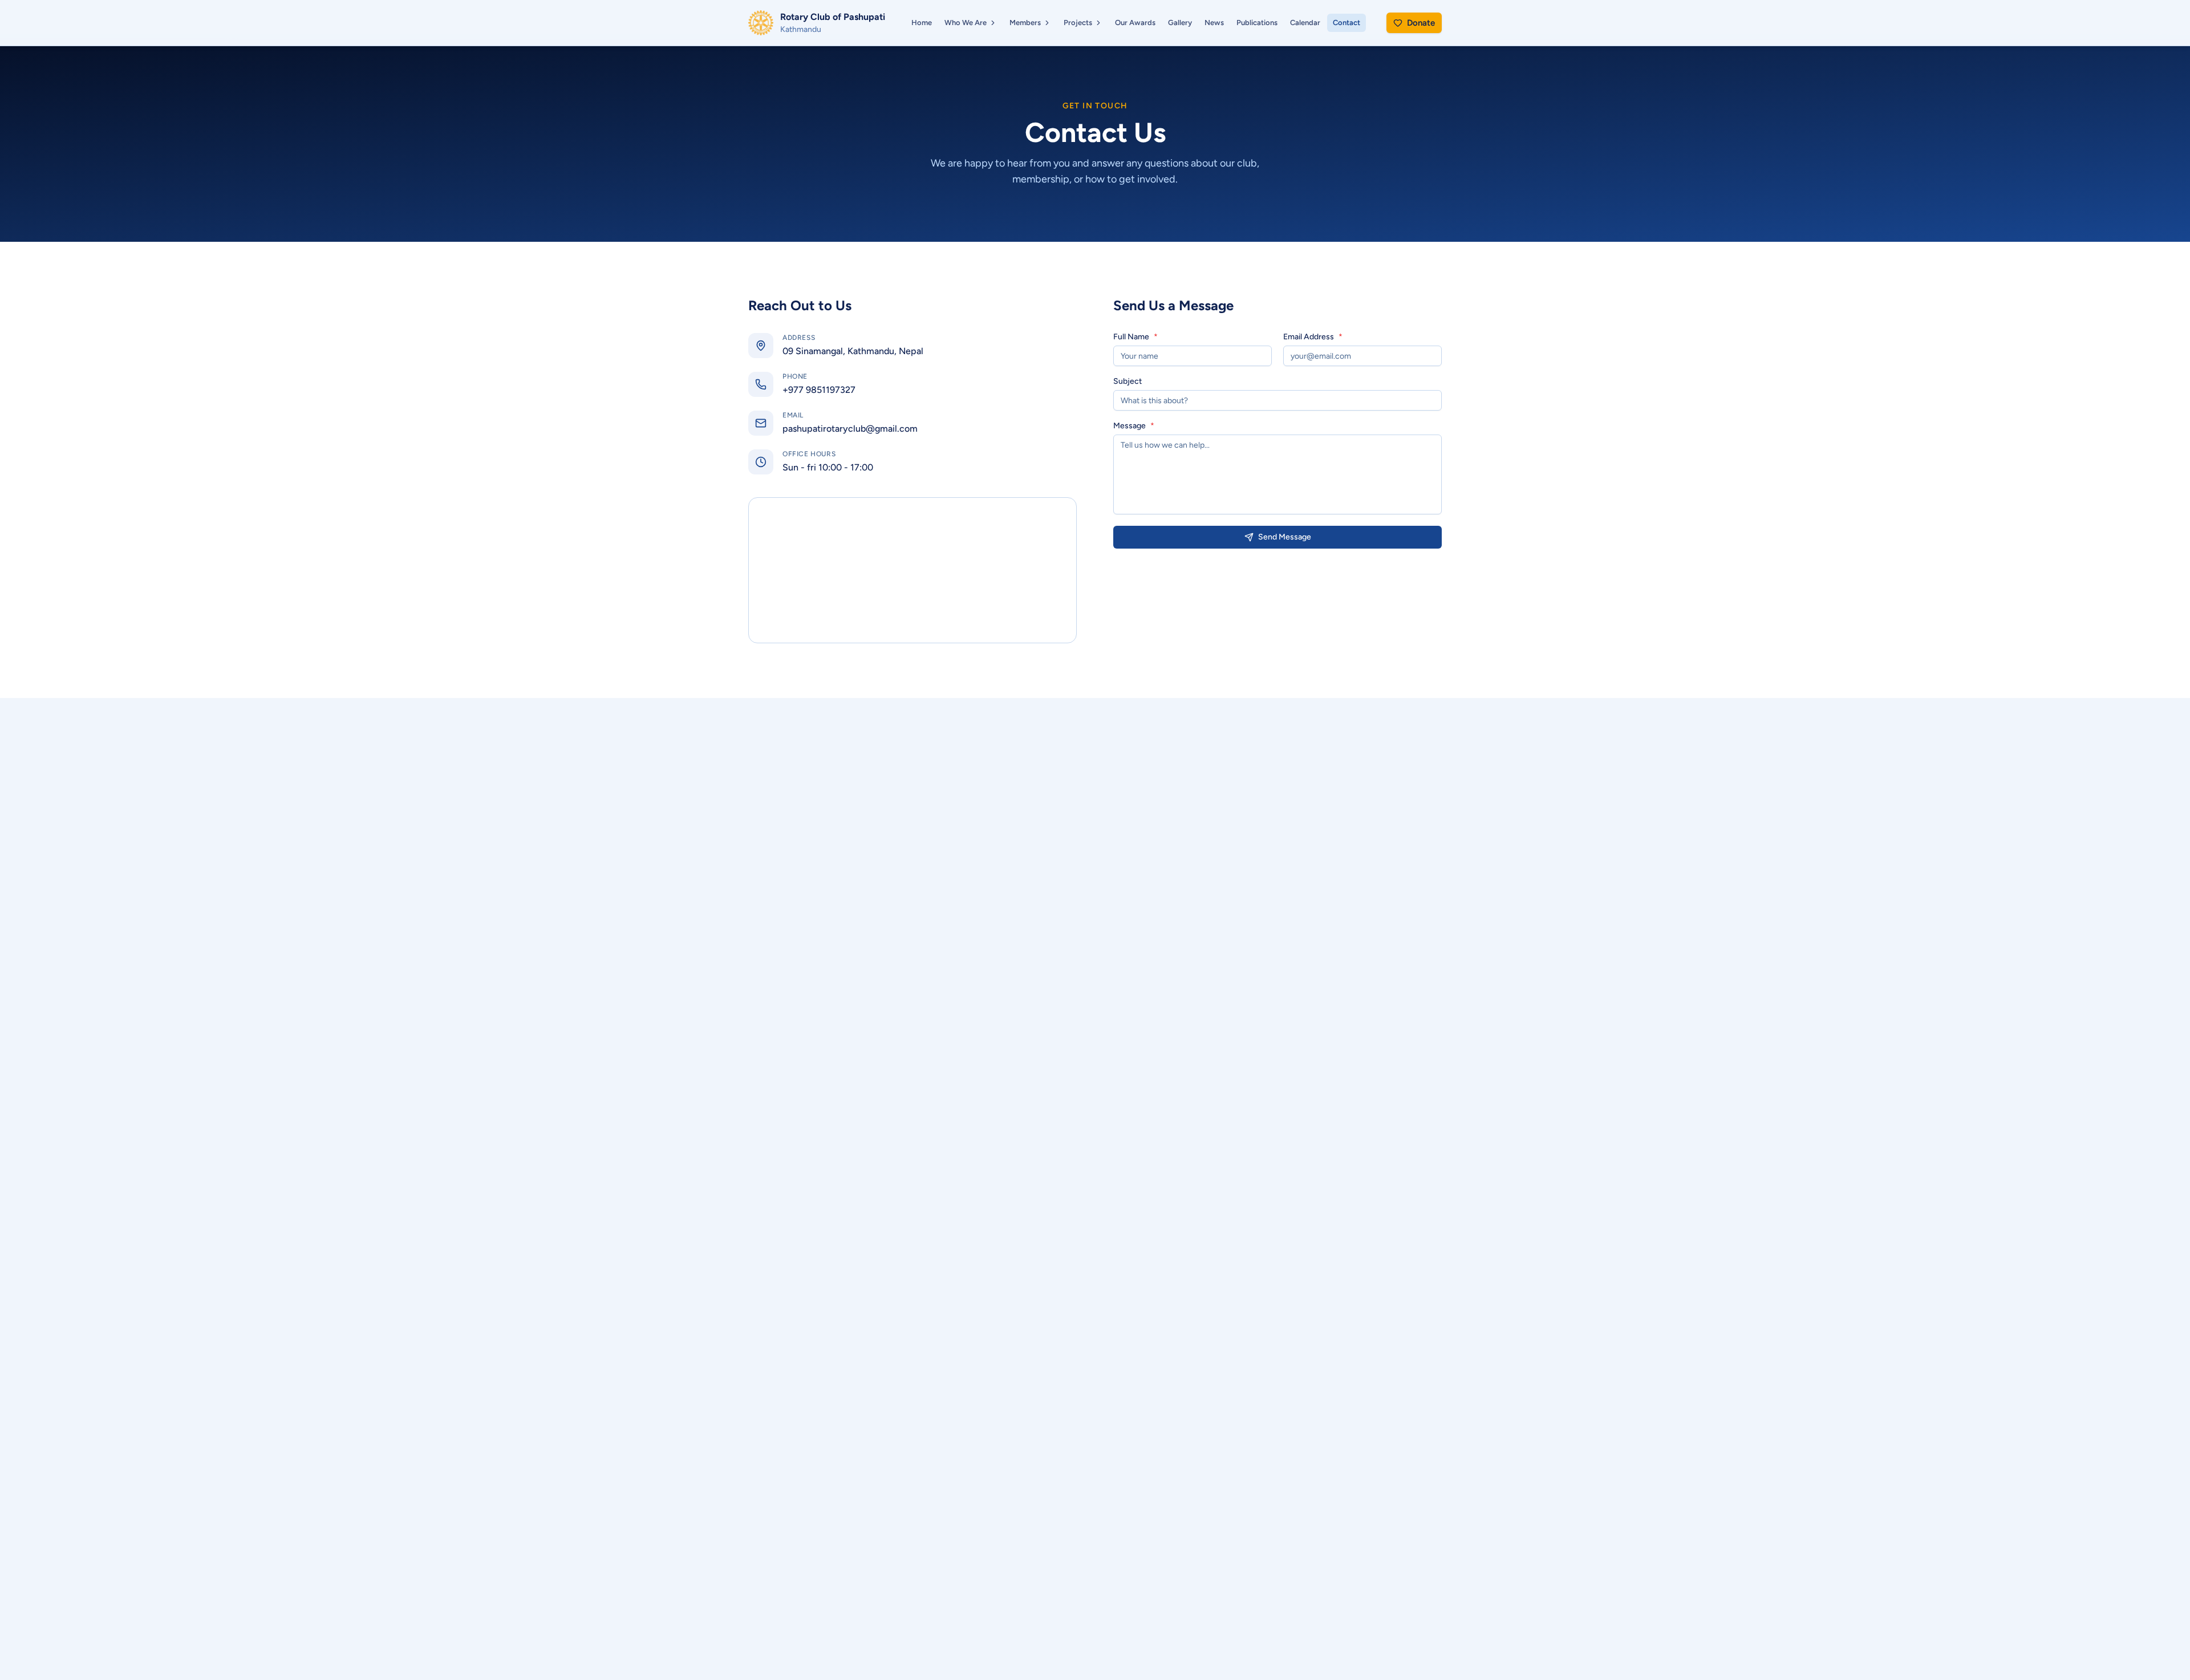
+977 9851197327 (819, 390)
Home (922, 23)
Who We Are (966, 23)
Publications (1257, 23)
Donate (1421, 23)
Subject (1128, 382)
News (1214, 23)
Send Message (1285, 537)
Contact (1347, 23)
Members (1025, 23)
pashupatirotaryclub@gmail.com (850, 429)
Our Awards (1135, 23)
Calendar (1305, 23)
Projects (1078, 23)
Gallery (1180, 23)
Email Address (1313, 337)
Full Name (1135, 337)
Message (1134, 426)
